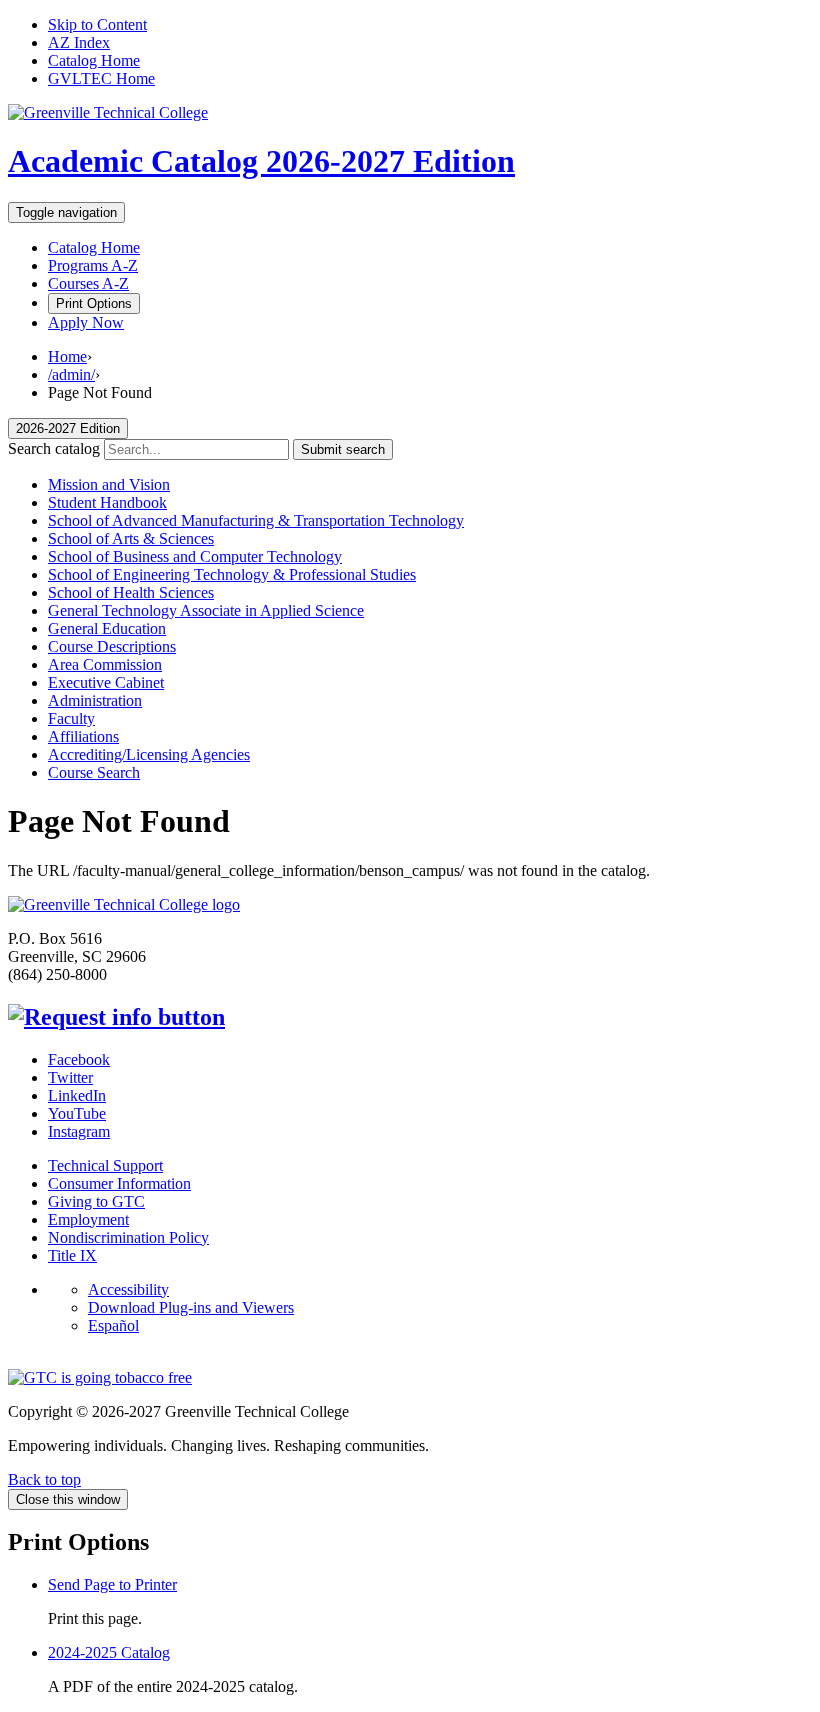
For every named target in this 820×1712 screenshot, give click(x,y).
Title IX (72, 1255)
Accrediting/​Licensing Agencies (149, 754)
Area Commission (105, 664)
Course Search (94, 772)
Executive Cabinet (106, 682)
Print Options (94, 303)
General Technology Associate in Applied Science (206, 610)
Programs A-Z (93, 265)
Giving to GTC (96, 1201)
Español (113, 1325)
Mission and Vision (109, 484)
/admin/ (71, 374)
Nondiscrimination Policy (128, 1237)
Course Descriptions (112, 646)
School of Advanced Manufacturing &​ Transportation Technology (256, 520)
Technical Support (105, 1165)
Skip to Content (97, 24)
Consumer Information (119, 1183)
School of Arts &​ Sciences (131, 538)
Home (67, 356)
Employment (88, 1219)
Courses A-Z (88, 283)
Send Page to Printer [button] (112, 1584)
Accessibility (128, 1289)
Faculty (71, 718)
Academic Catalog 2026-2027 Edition (261, 161)
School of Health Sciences (131, 592)
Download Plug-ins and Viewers (191, 1307)
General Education (107, 628)
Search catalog (54, 448)
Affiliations (83, 736)
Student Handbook (107, 502)
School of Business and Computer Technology (195, 556)
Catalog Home (94, 60)
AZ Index (79, 42)
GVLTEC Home (101, 78)
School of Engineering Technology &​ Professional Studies (232, 574)
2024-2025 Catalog (109, 1652)
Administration (95, 700)
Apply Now (86, 322)
